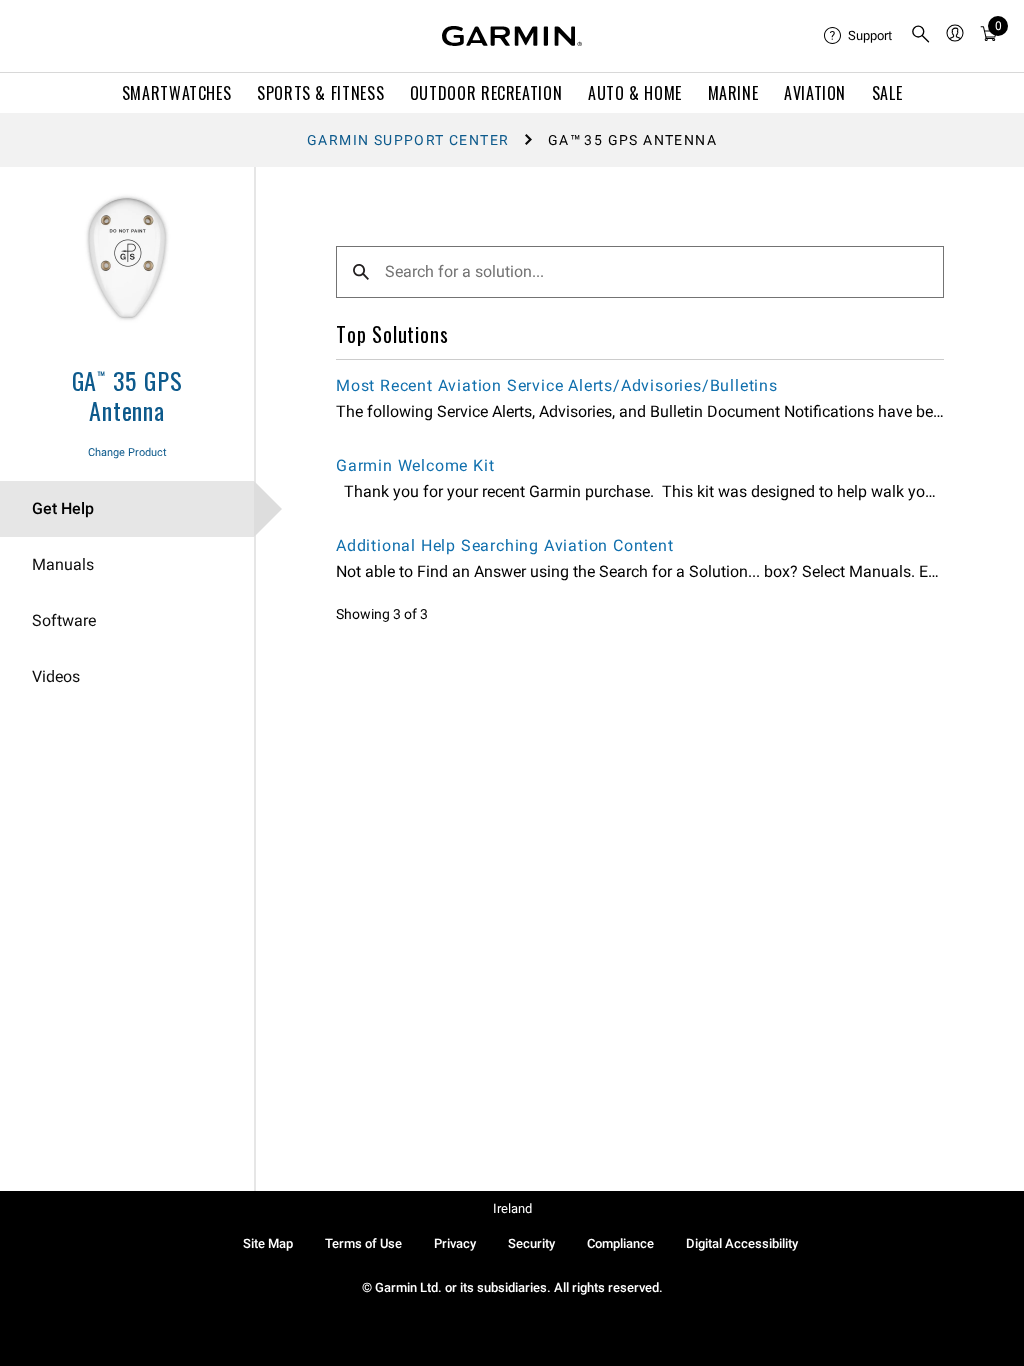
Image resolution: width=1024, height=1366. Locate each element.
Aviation (815, 93)
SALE (887, 93)
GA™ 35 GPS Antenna (127, 395)
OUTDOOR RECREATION (486, 93)
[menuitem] (859, 36)
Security (531, 1243)
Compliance (620, 1243)
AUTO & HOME (635, 93)
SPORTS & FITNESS (320, 93)
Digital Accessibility (742, 1243)
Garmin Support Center (408, 140)
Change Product (127, 452)
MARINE (733, 93)
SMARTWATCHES (177, 93)
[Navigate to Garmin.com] (512, 36)
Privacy (455, 1243)
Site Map (268, 1243)
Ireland (512, 1208)
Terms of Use (363, 1243)
